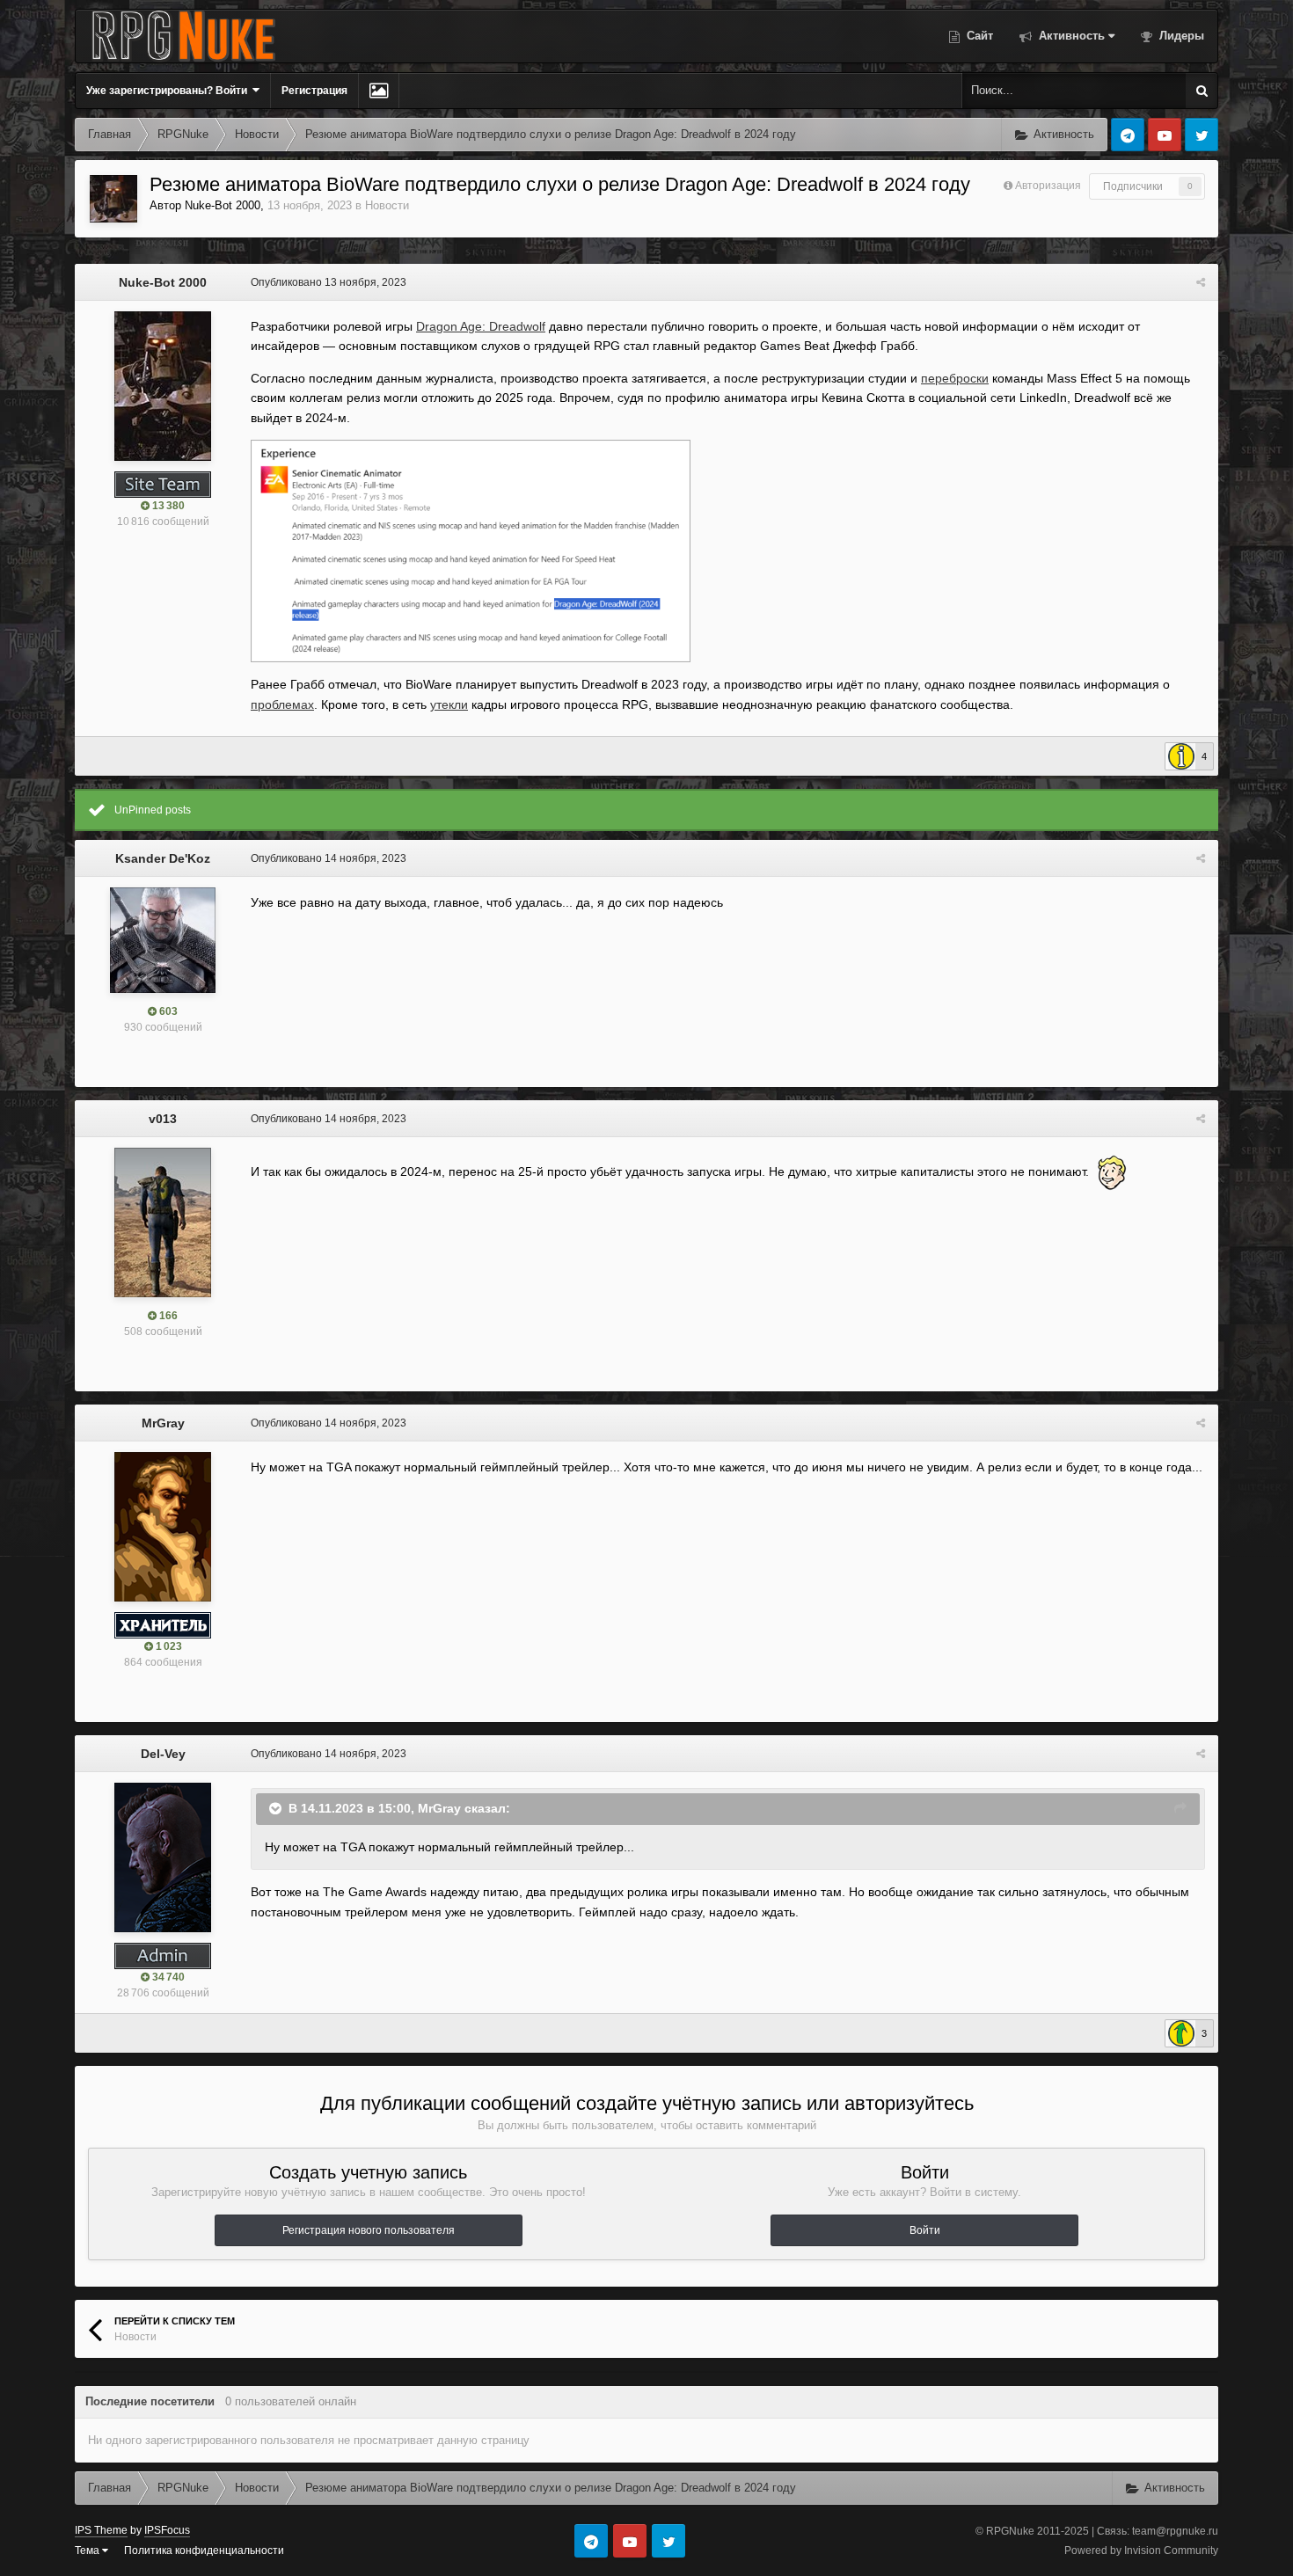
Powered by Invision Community (1141, 2550)
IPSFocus (167, 2530)
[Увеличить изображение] (471, 550)
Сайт (978, 36)
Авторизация (1048, 186)
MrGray (163, 1423)
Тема (88, 2550)
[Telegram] (1128, 135)
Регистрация (314, 91)
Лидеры (1180, 36)
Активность (1070, 36)
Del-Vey (163, 1754)
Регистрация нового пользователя (369, 2230)
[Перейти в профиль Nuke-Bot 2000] (113, 199)
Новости (387, 205)
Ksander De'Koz (163, 858)
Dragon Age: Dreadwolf (481, 326)
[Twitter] (1202, 135)
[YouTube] (1165, 135)
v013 (163, 1119)
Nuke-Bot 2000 (223, 205)
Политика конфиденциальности (204, 2550)
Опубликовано (329, 282)
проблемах (282, 704)
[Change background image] (379, 91)
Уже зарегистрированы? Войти (169, 91)
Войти (925, 2230)
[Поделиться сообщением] (1201, 282)
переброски (955, 378)
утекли (449, 704)
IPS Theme (101, 2530)
